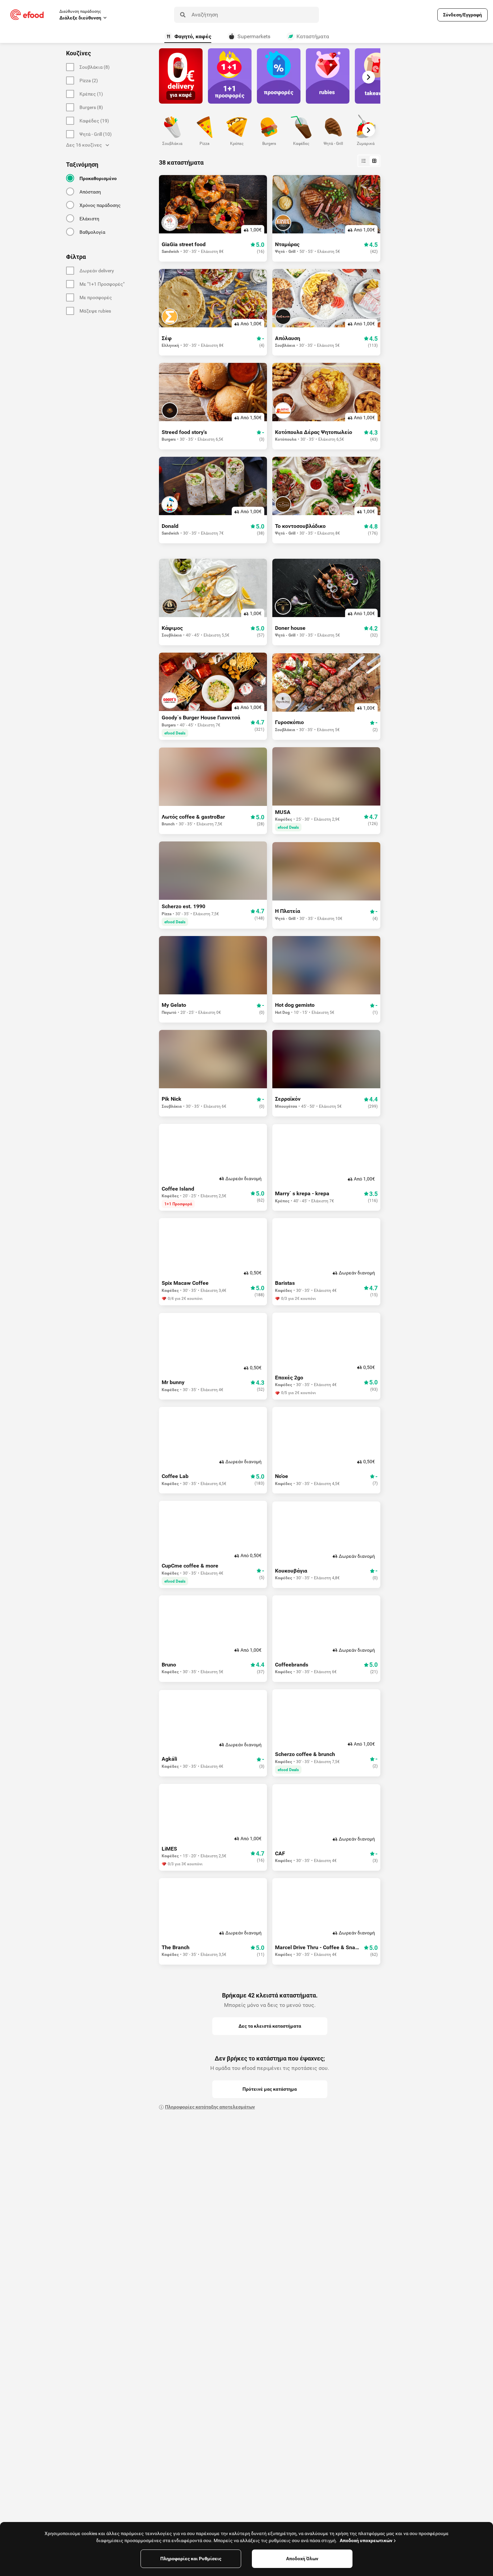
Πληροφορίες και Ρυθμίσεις (191, 2559)
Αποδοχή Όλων (302, 2559)
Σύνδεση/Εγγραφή (462, 15)
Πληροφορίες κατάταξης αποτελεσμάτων (210, 2107)
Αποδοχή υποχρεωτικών (366, 2540)
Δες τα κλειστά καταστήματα (270, 2026)
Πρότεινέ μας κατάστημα (270, 2089)
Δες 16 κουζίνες (84, 145)
